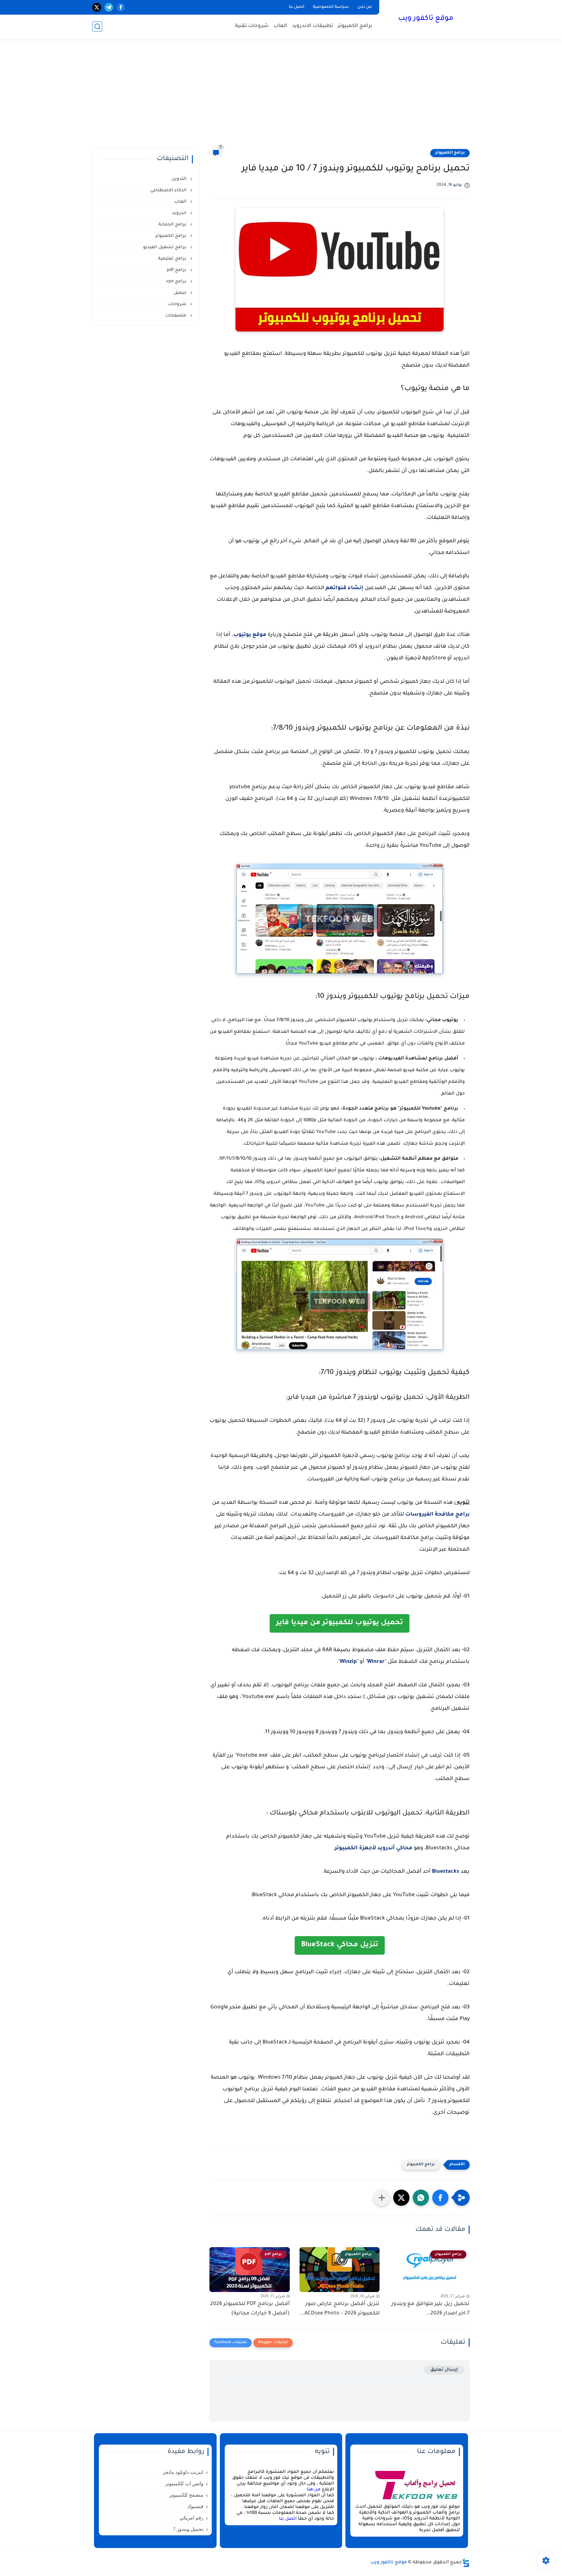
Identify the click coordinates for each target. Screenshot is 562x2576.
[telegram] (109, 7)
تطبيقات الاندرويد (313, 26)
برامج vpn (177, 282)
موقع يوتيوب (250, 635)
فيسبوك (195, 2506)
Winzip (348, 1662)
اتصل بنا (297, 7)
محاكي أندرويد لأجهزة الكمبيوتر (374, 1848)
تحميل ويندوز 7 (188, 2529)
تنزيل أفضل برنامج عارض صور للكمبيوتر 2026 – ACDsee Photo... (340, 2309)
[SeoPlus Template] (466, 2563)
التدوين (180, 179)
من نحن (365, 7)
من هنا (314, 2490)
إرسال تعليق (444, 2370)
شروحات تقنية (252, 26)
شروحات (178, 304)
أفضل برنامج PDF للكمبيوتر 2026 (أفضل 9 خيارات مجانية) (250, 2309)
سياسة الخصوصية (331, 7)
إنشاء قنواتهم (344, 588)
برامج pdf (177, 270)
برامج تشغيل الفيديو (165, 247)
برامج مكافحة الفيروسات (437, 1515)
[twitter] (97, 7)
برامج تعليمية (173, 259)
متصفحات (176, 316)
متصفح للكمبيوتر (186, 2495)
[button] (440, 2198)
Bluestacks (446, 1872)
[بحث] (97, 27)
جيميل (181, 293)
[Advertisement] (281, 98)
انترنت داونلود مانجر (183, 2472)
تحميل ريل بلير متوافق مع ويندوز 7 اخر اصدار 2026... (430, 2309)
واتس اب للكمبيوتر (184, 2484)
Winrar (376, 1662)
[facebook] (121, 7)
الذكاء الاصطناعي (169, 190)
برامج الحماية (173, 225)
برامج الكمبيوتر (355, 26)
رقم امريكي (191, 2518)
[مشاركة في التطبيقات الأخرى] (382, 2198)
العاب (280, 26)
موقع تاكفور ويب (426, 19)
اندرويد (180, 213)
